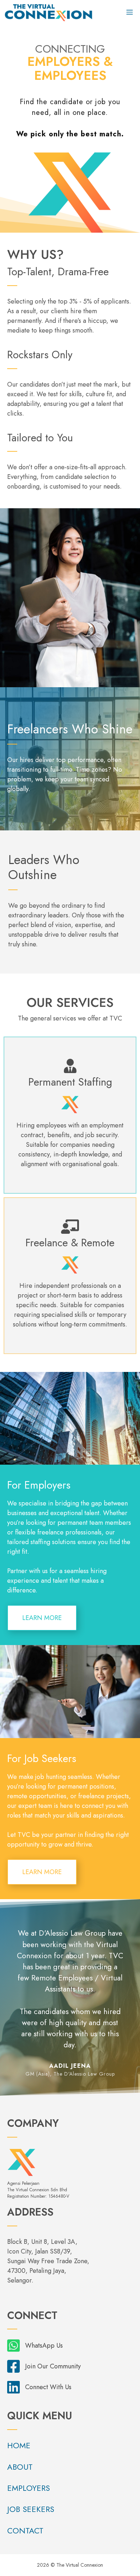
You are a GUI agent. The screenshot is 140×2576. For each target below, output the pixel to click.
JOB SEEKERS (31, 2509)
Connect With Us (48, 2387)
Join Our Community (53, 2366)
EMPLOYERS (29, 2488)
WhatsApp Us (44, 2345)
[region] (70, 1997)
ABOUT (20, 2467)
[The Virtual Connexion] (48, 13)
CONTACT (25, 2531)
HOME (19, 2445)
